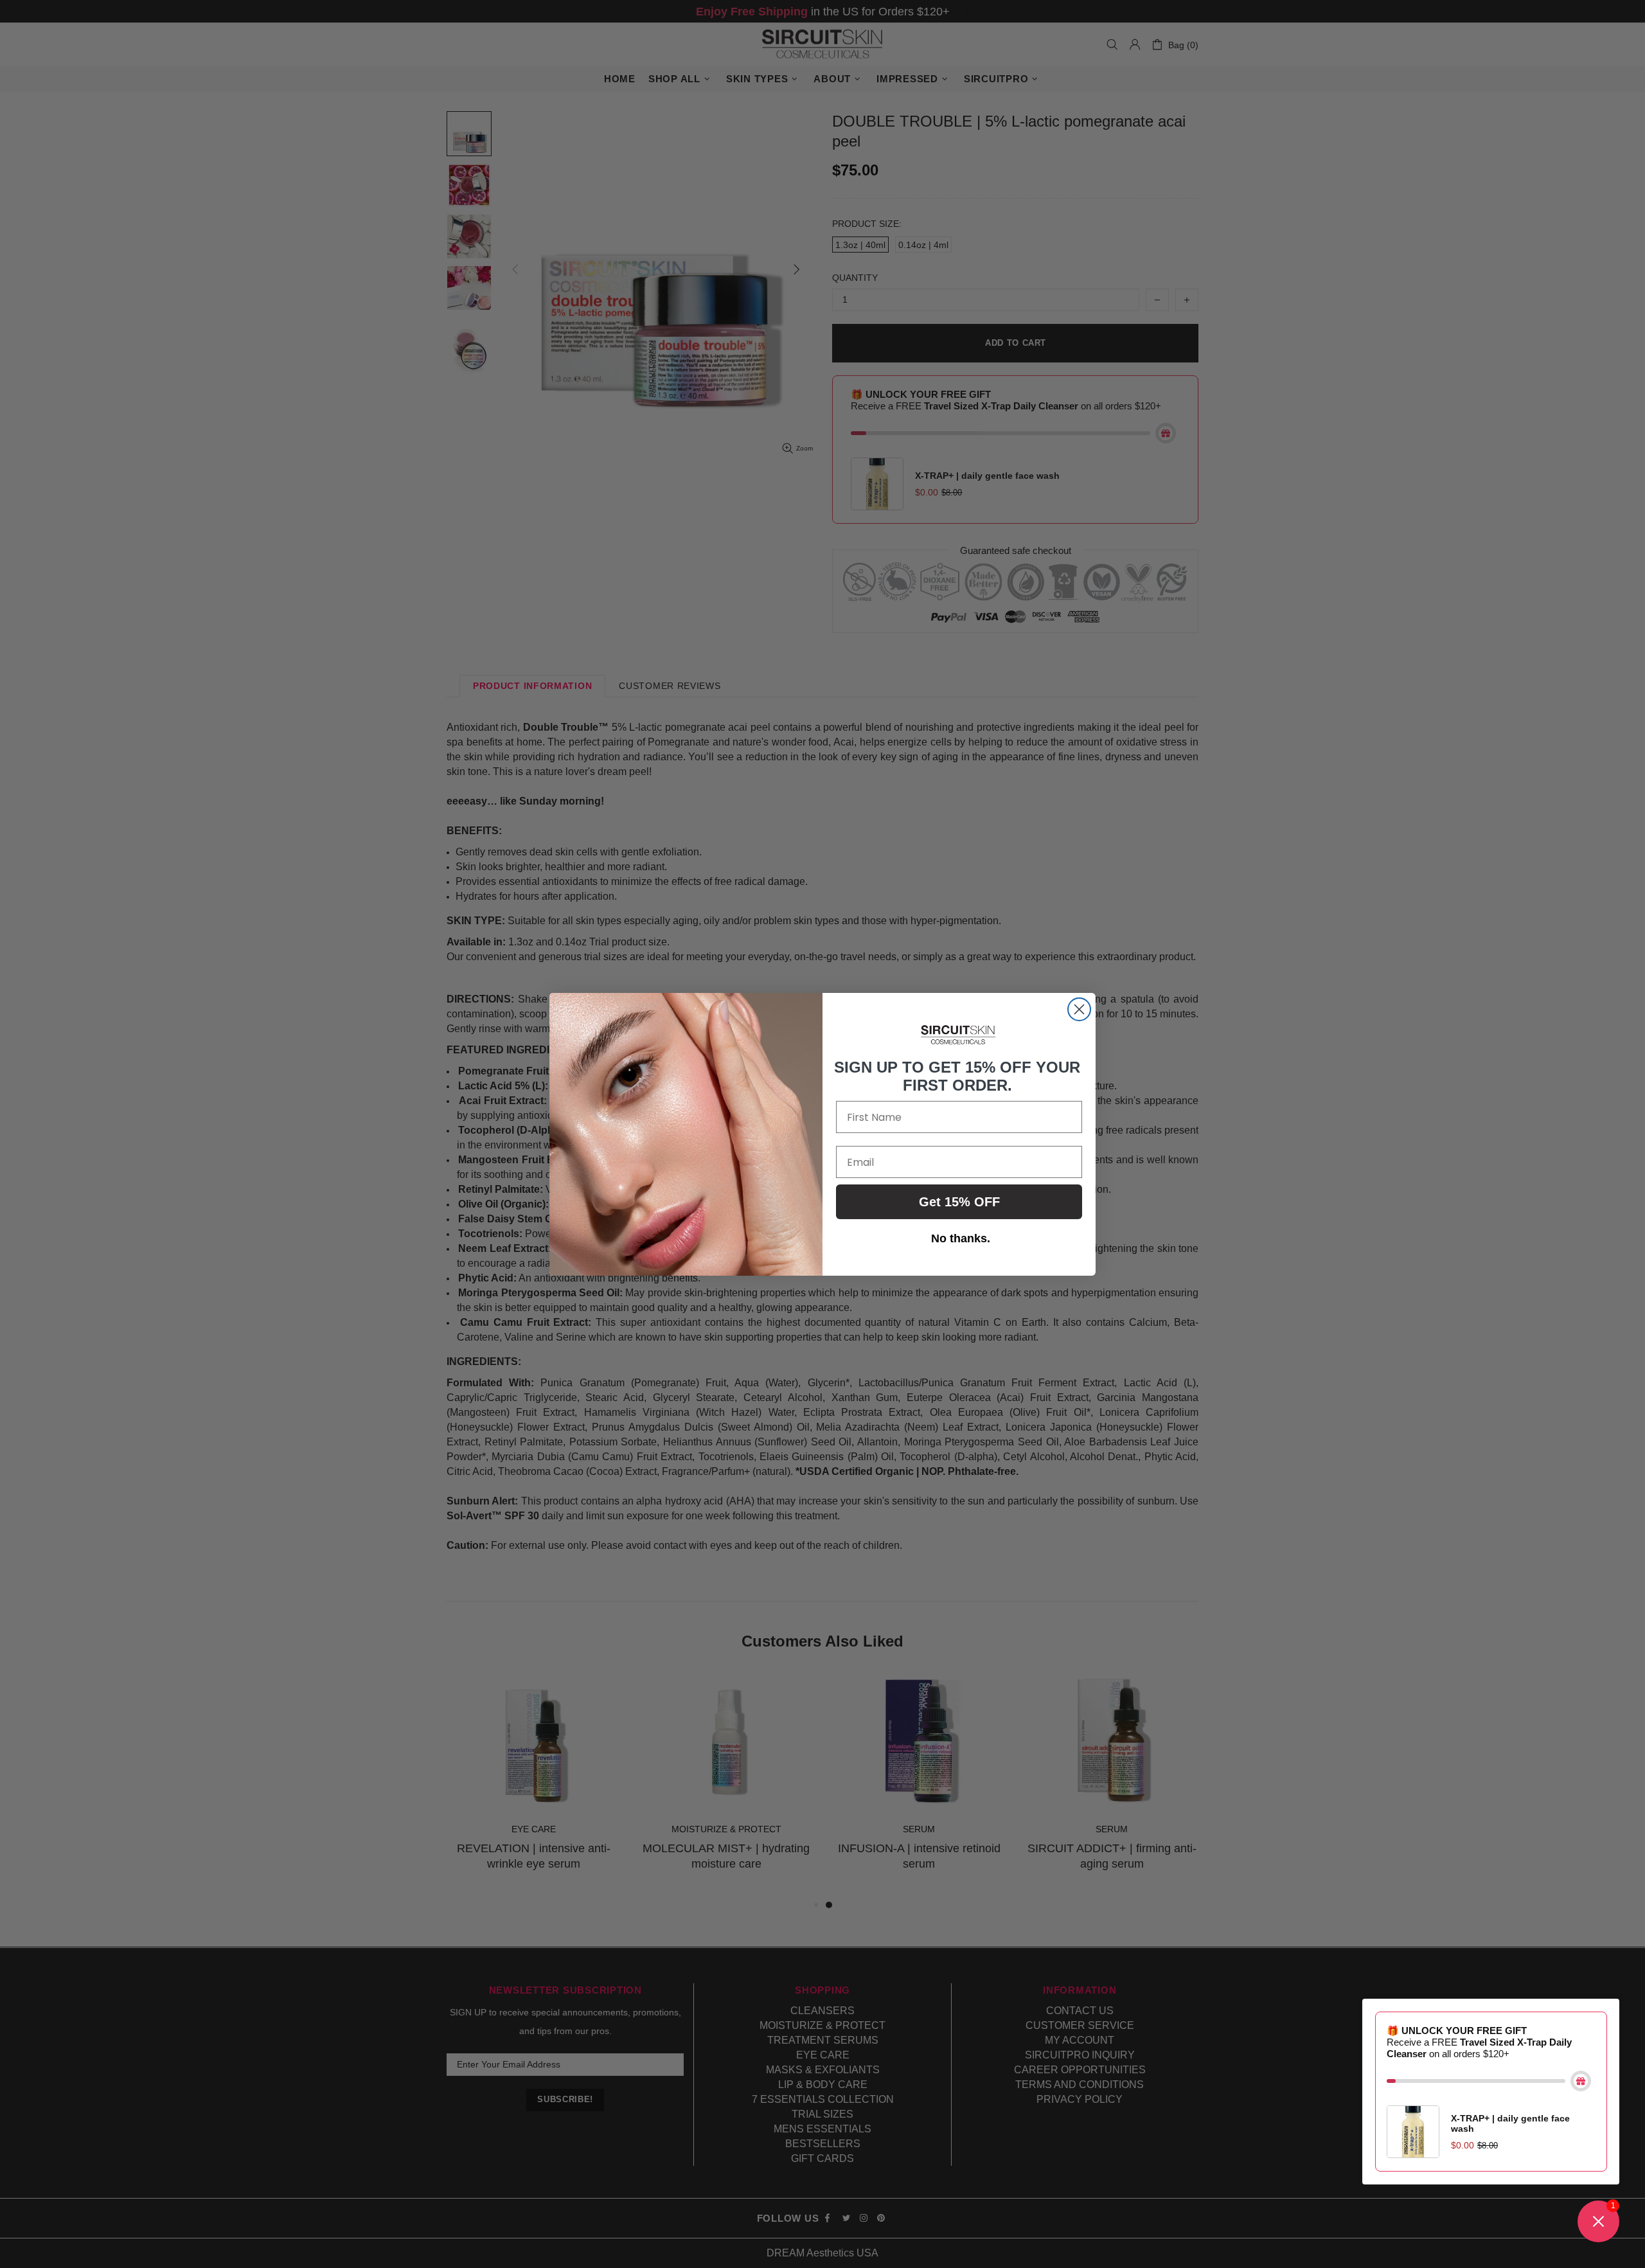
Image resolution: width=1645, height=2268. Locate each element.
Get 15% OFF (959, 1202)
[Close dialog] (1079, 1009)
